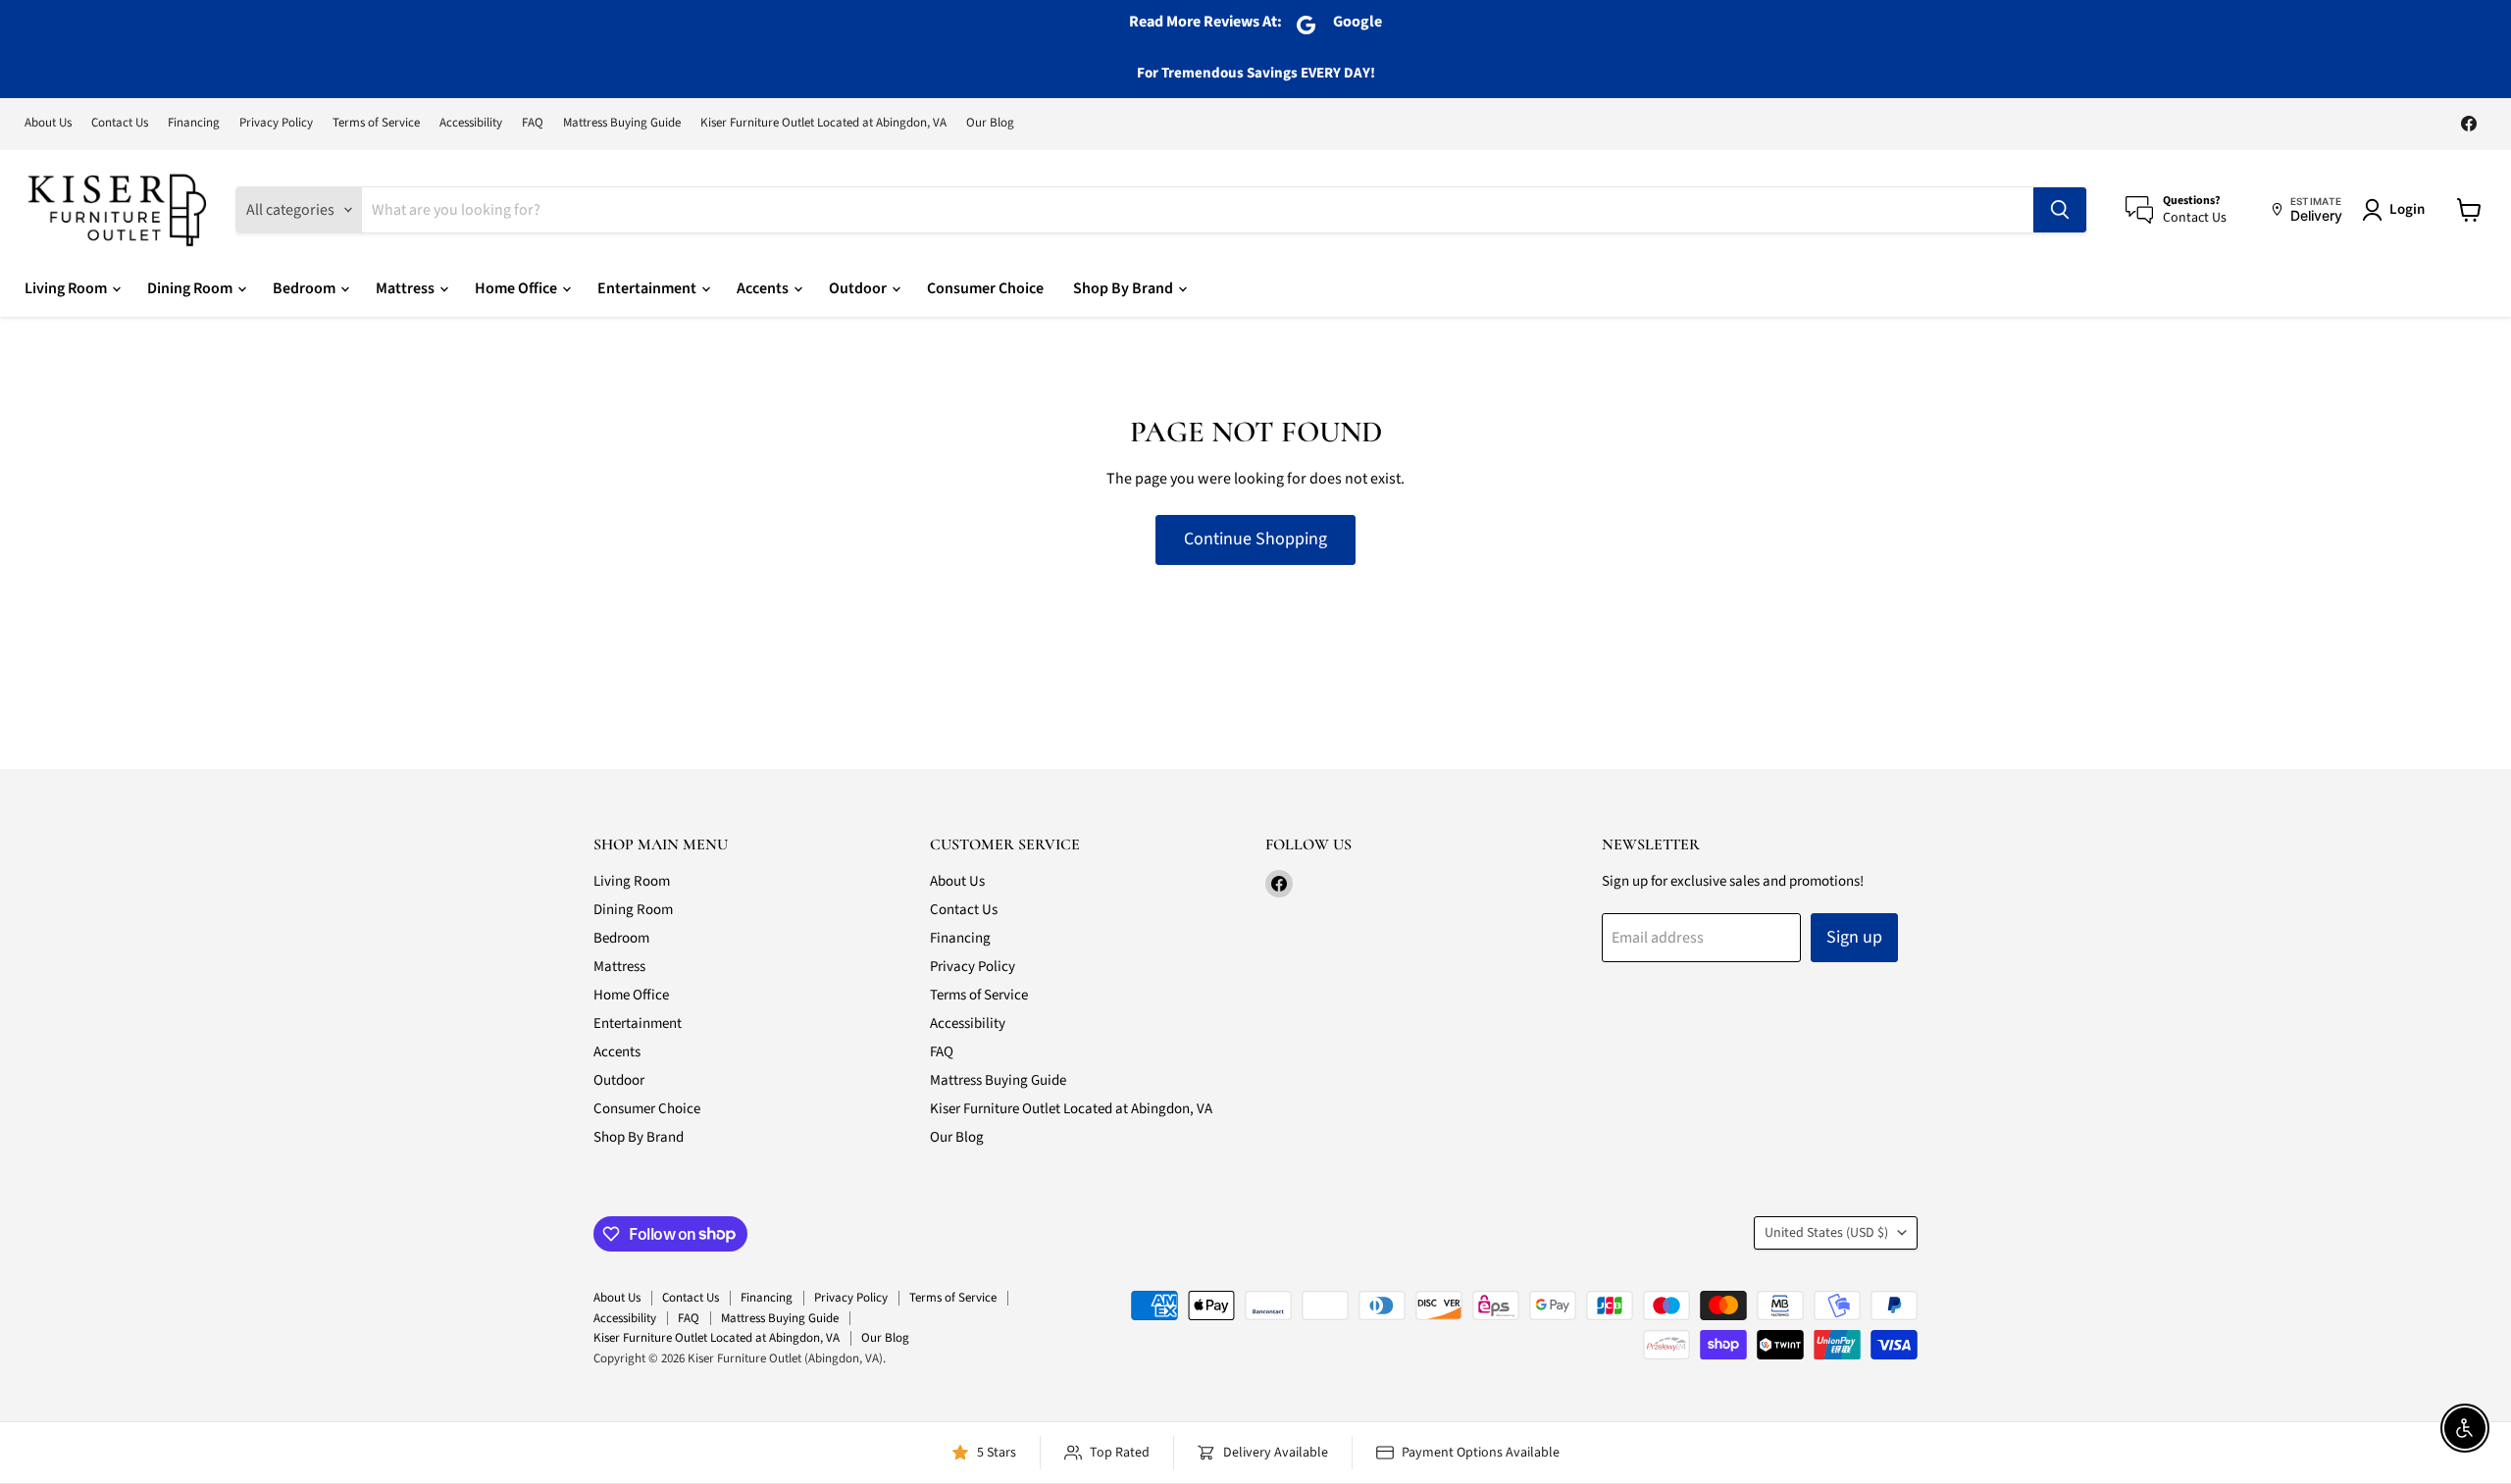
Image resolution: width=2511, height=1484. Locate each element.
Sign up (1854, 937)
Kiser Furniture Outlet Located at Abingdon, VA (823, 123)
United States (1826, 1233)
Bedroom (306, 288)
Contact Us (120, 123)
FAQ (533, 123)
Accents (764, 288)
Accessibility (471, 123)
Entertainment (648, 288)
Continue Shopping (1255, 539)
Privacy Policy (276, 123)
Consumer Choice (985, 288)
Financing (194, 123)
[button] (2397, 210)
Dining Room (191, 288)
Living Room (67, 288)
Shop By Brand (1125, 288)
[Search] (2060, 210)
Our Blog (990, 123)
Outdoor (859, 288)
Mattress (407, 288)
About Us (48, 123)
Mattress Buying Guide (622, 123)
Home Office (517, 288)
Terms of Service (376, 123)
